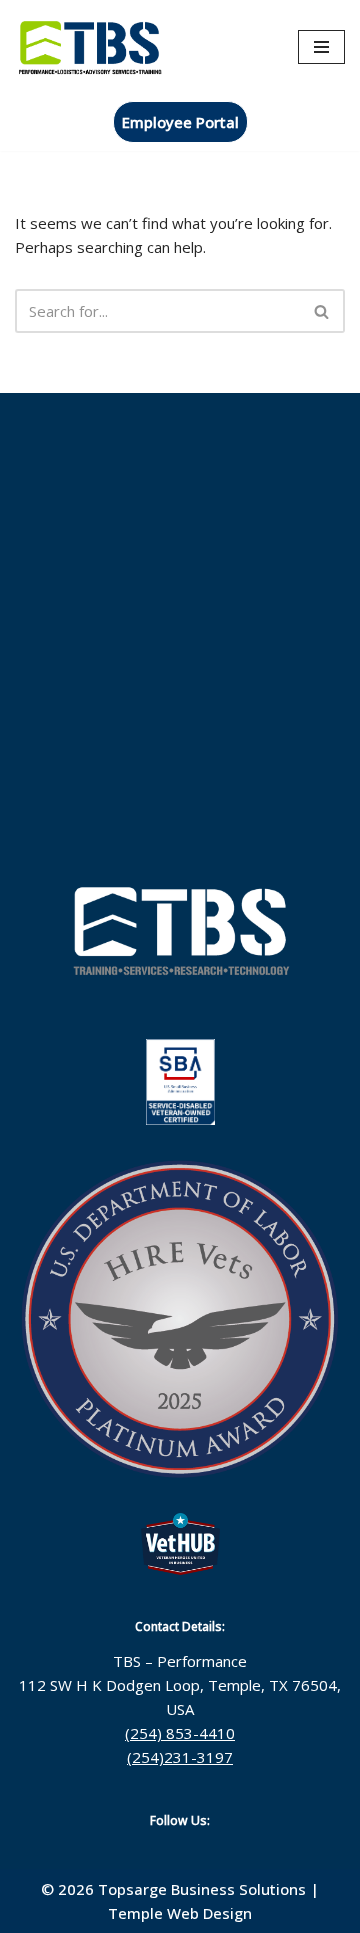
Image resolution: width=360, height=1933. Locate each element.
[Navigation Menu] (321, 47)
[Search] (322, 311)
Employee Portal (180, 122)
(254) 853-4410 (180, 1733)
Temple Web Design (180, 1913)
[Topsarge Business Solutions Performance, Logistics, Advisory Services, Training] (90, 46)
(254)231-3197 (180, 1757)
